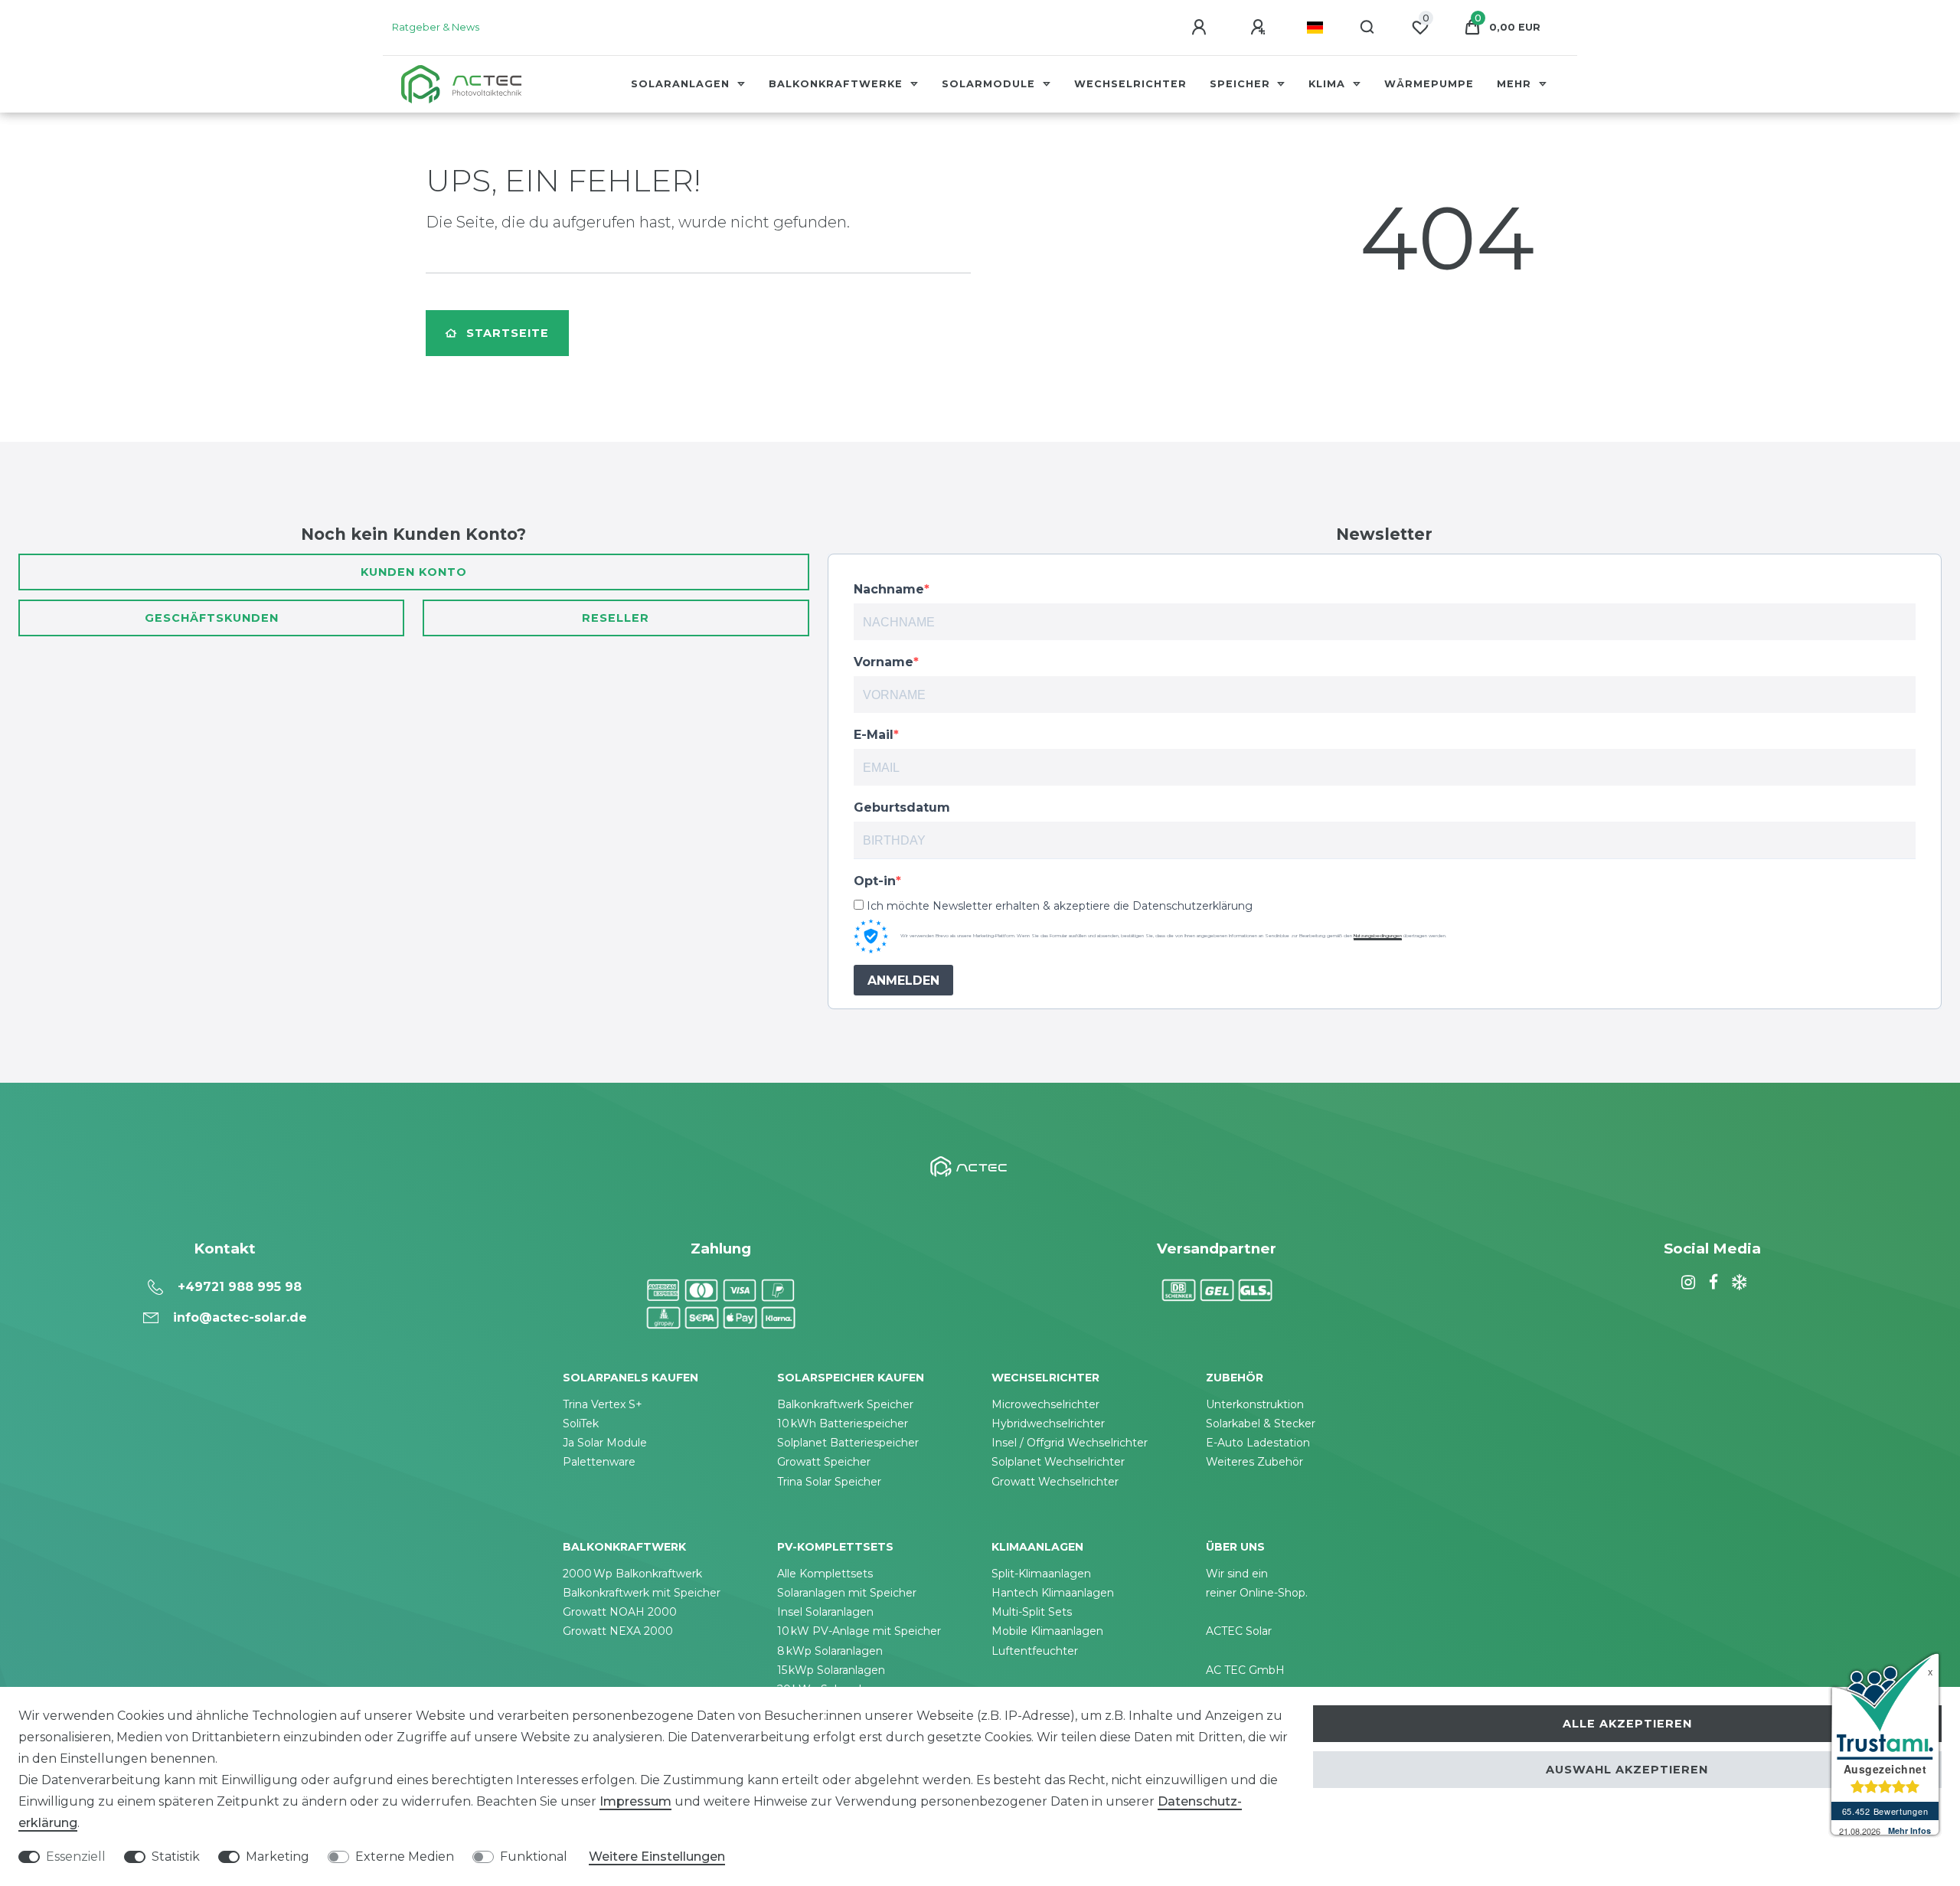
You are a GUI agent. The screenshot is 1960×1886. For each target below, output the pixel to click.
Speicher (1242, 84)
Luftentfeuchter (1035, 1651)
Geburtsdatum (902, 807)
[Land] (1315, 28)
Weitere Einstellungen (657, 1857)
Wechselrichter (1130, 84)
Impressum (635, 1801)
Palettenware (599, 1462)
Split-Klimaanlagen (1041, 1574)
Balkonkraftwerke (838, 84)
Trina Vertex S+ (603, 1404)
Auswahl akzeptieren (1627, 1770)
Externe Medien (405, 1857)
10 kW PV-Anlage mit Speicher (859, 1631)
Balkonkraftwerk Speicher (845, 1404)
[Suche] (1368, 28)
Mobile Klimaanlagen (1047, 1631)
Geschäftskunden (212, 618)
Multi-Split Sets (1032, 1612)
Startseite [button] (508, 333)
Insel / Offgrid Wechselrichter (1070, 1443)
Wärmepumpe (1429, 84)
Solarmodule (990, 84)
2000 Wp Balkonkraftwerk (632, 1574)
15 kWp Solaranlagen (831, 1670)
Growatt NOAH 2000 (620, 1612)
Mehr (1516, 84)
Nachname (889, 589)
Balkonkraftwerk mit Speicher (642, 1593)
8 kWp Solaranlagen (830, 1651)
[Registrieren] (1260, 28)
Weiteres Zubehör (1254, 1462)
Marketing (278, 1857)
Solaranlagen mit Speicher (847, 1593)
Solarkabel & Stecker (1261, 1423)
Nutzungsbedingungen (1378, 936)
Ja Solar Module (605, 1443)
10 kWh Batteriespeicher (843, 1423)
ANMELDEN (903, 981)
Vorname (884, 662)
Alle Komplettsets (825, 1574)
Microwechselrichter (1045, 1404)
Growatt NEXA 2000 (618, 1631)
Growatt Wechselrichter (1055, 1482)
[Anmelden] (1201, 28)
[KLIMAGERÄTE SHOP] (1737, 1283)
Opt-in (875, 881)
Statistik (176, 1857)
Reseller (616, 618)
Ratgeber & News (436, 27)
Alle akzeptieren (1627, 1724)
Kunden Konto (414, 572)
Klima (1329, 84)
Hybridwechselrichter (1048, 1423)
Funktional (534, 1857)
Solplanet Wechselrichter (1058, 1462)
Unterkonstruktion (1255, 1404)
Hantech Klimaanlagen (1053, 1593)
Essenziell (76, 1857)
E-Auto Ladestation (1258, 1443)
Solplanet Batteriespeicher (848, 1443)
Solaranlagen (682, 84)
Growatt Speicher (824, 1462)
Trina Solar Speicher (829, 1482)
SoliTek (581, 1423)
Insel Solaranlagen (825, 1612)
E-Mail (874, 735)
